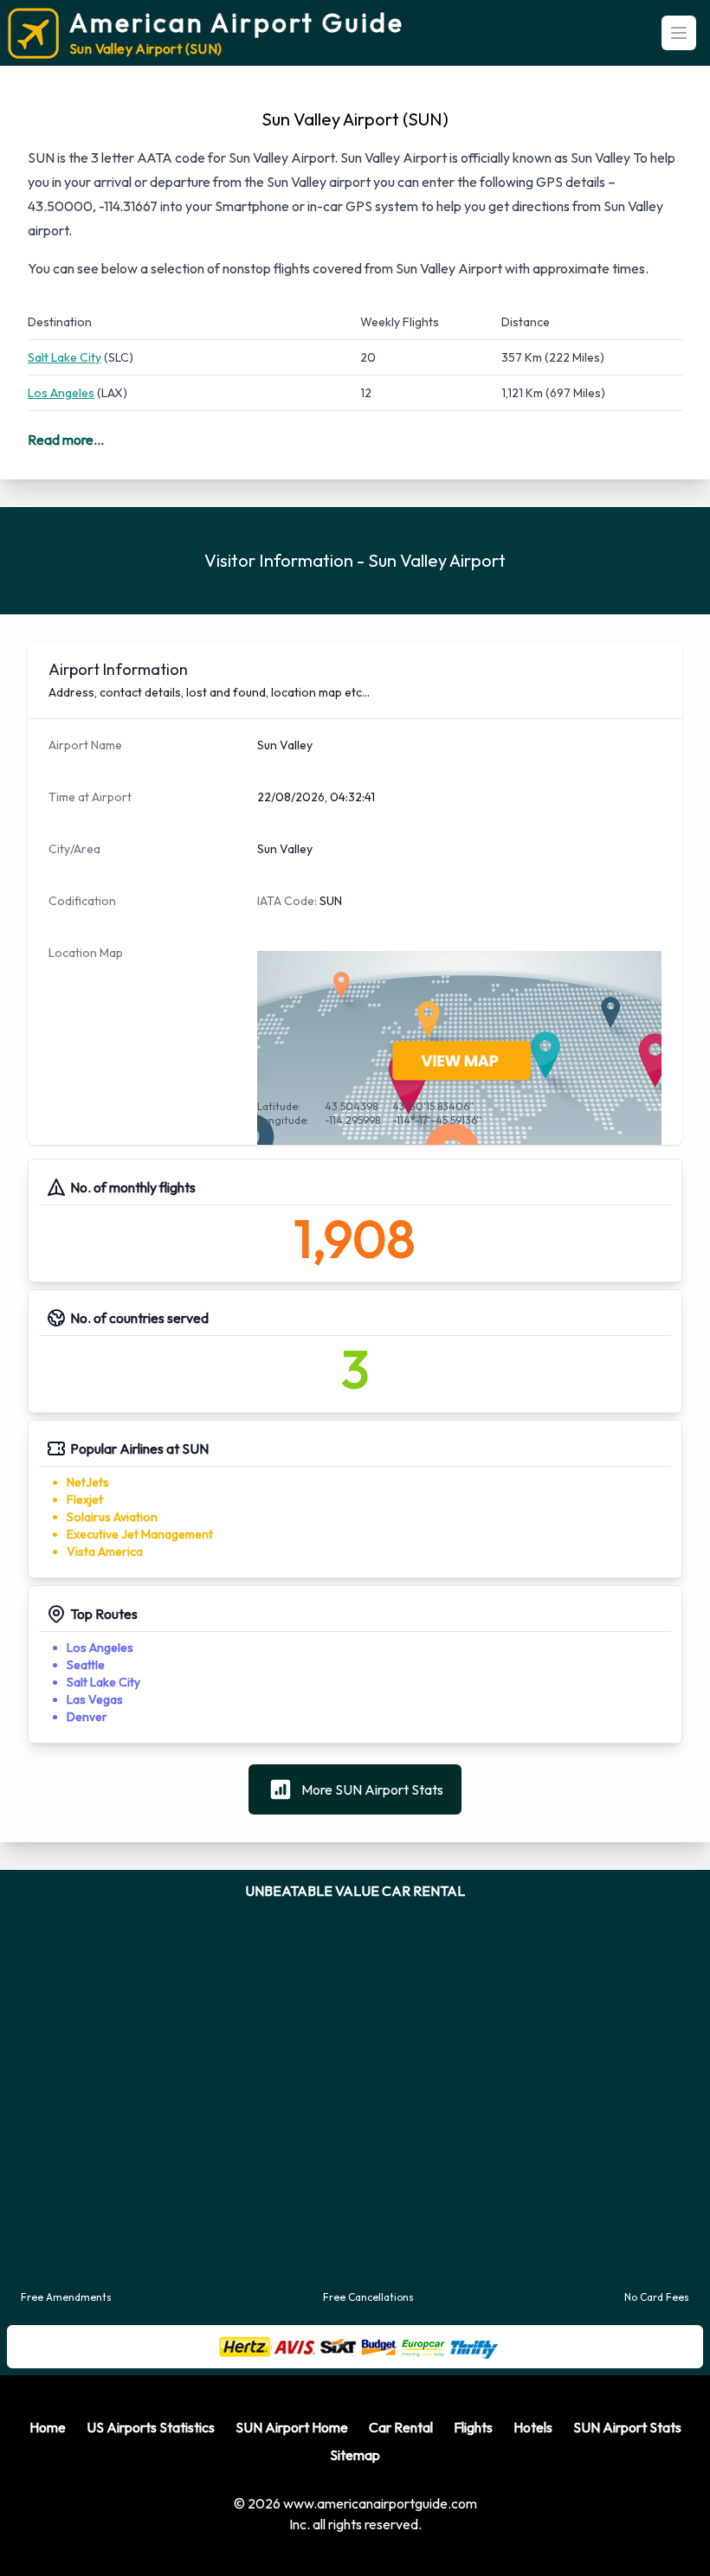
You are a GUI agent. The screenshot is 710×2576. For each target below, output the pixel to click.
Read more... (66, 440)
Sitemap (355, 2534)
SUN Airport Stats (627, 2507)
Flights (473, 2507)
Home (48, 2507)
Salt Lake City (65, 357)
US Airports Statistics (151, 2507)
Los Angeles (61, 393)
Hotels (533, 2507)
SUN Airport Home (292, 2507)
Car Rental (401, 2507)
